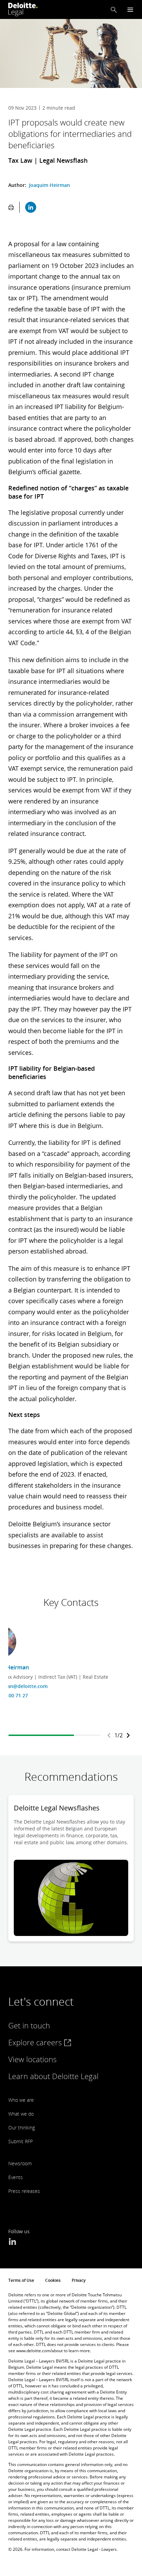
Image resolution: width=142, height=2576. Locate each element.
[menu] (130, 9)
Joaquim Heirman (49, 185)
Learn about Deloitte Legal (53, 2076)
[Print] (11, 207)
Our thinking (22, 2128)
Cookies (53, 2280)
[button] (114, 10)
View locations (32, 2059)
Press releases (24, 2191)
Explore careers (36, 2042)
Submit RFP (21, 2141)
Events (16, 2177)
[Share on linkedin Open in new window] (31, 207)
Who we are (21, 2100)
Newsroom (20, 2163)
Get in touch (29, 2025)
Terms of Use (21, 2280)
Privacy (79, 2280)
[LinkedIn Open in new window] (12, 2242)
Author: (18, 185)
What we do (21, 2114)
